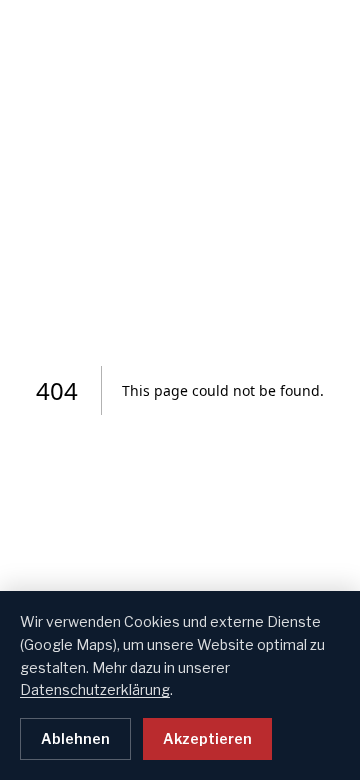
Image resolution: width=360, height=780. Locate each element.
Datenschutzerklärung (95, 689)
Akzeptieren (207, 738)
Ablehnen (75, 738)
